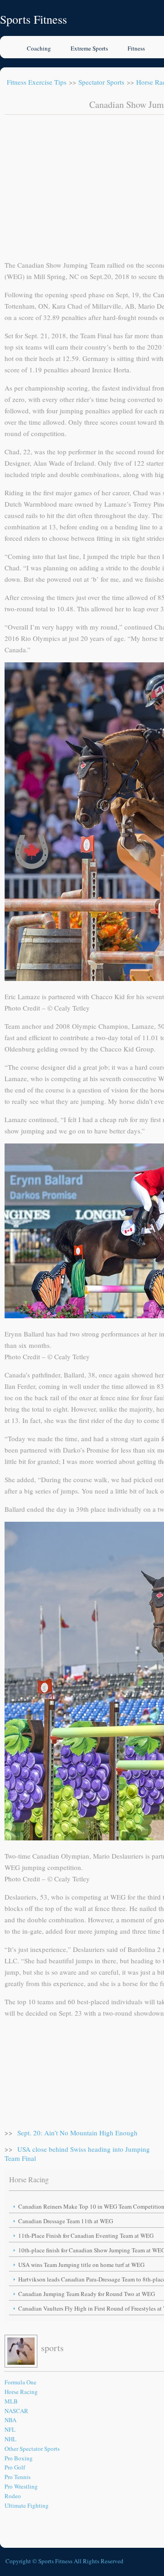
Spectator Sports (101, 82)
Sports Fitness (33, 19)
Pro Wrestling (21, 2486)
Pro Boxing (19, 2458)
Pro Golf (15, 2467)
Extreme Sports (89, 48)
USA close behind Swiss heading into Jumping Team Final (77, 2154)
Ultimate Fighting (27, 2505)
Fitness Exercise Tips (37, 82)
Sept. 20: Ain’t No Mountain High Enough (77, 2133)
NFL (10, 2429)
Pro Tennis (18, 2477)
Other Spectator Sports (32, 2449)
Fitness (136, 48)
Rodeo (13, 2496)
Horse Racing (21, 2392)
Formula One (20, 2382)
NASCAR (16, 2411)
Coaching (39, 48)
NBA (10, 2420)
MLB (11, 2401)
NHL (10, 2439)
